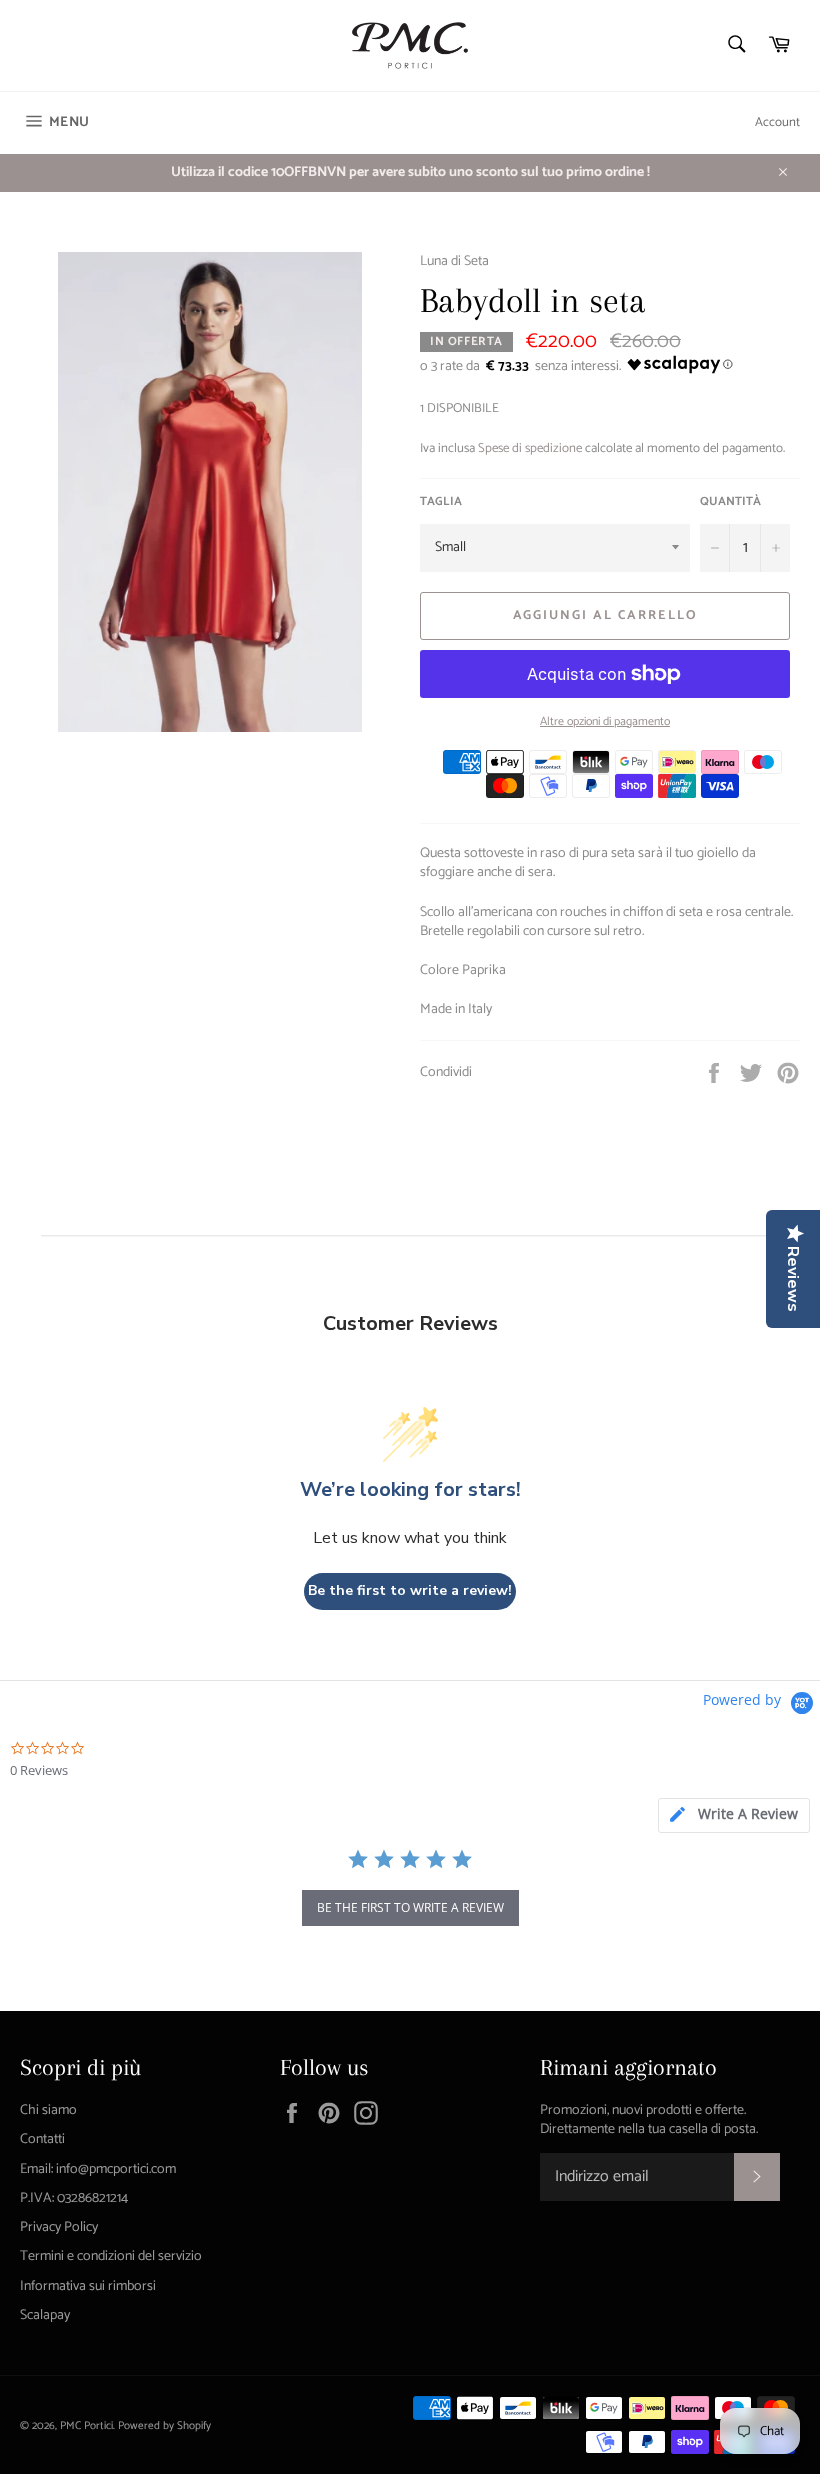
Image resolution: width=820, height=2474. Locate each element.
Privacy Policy (59, 2227)
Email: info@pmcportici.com (98, 2169)
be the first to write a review (410, 1907)
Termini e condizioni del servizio (111, 2256)
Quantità (730, 502)
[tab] (734, 1815)
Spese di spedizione (530, 448)
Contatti (42, 2139)
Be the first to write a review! (410, 1590)
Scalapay (45, 2315)
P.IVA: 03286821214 (74, 2198)
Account (777, 122)
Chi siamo (48, 2110)
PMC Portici (86, 2426)
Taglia (441, 502)
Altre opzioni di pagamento (605, 722)
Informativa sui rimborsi (88, 2286)
